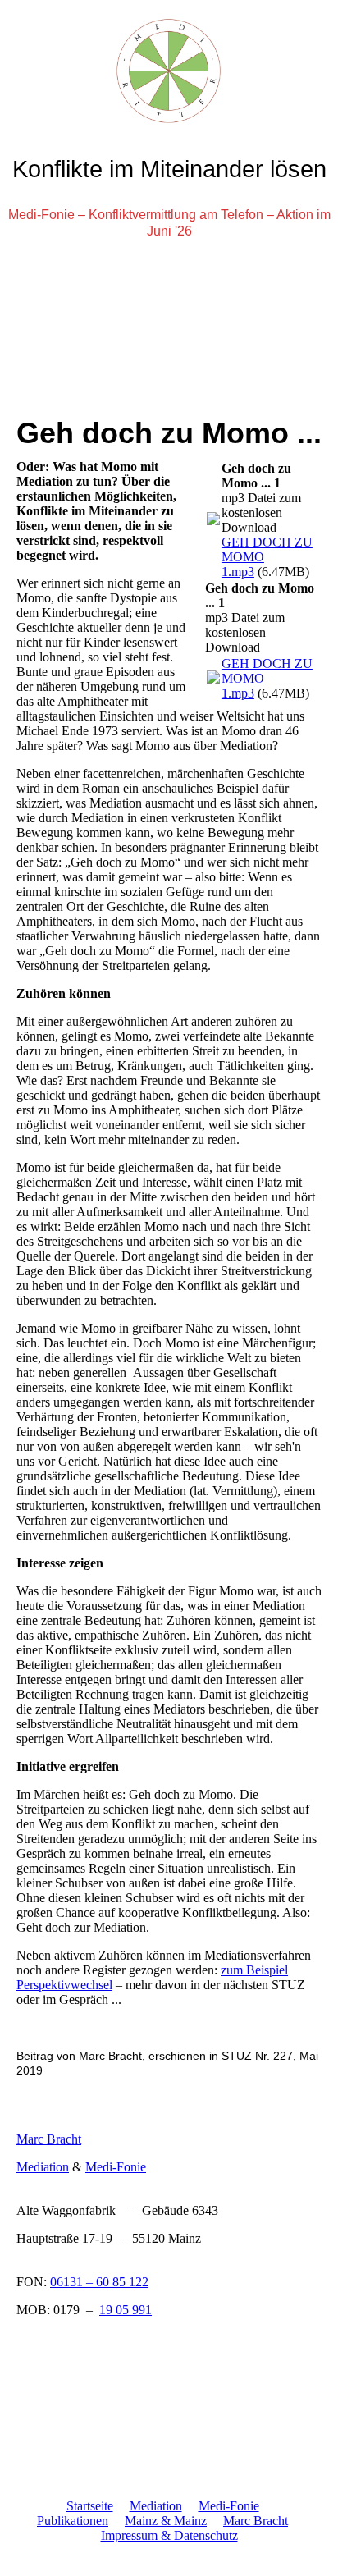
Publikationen (73, 2521)
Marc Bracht (49, 2139)
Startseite (90, 2506)
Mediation (43, 2167)
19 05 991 (126, 2310)
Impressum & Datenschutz (169, 2535)
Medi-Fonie (116, 2167)
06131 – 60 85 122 (99, 2282)
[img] (169, 62)
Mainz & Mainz (166, 2521)
